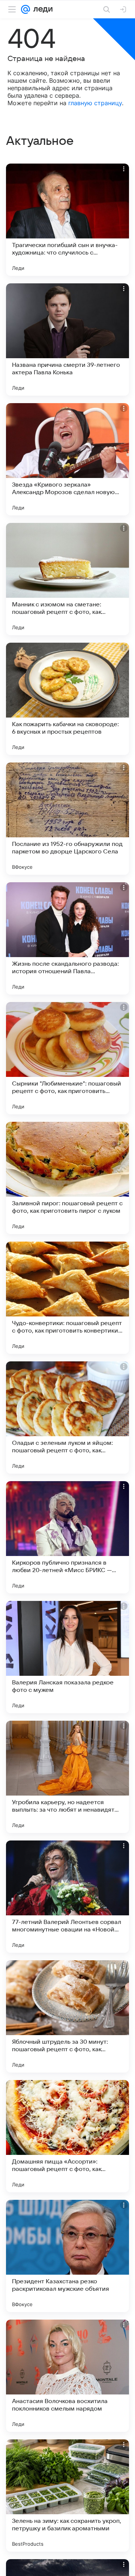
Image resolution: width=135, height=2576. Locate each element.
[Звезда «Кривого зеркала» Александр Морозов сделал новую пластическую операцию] (67, 459)
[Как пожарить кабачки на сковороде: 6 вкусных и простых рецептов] (67, 699)
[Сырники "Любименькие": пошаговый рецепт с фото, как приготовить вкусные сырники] (67, 1058)
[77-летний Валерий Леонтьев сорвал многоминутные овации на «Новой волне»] (67, 1897)
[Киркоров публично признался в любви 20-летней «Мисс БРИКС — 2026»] (67, 1537)
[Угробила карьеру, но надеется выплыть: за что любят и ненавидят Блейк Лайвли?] (67, 1777)
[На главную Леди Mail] (41, 9)
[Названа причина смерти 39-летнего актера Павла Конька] (67, 339)
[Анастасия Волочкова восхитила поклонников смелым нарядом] (67, 2376)
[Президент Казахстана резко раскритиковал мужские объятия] (67, 2256)
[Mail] (25, 9)
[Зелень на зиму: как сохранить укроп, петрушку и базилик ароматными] (67, 2496)
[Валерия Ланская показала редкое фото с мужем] (67, 1657)
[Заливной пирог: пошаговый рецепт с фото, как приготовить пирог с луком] (67, 1178)
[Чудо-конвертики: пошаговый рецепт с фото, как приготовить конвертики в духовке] (67, 1298)
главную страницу (95, 103)
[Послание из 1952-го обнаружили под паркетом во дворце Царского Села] (67, 819)
